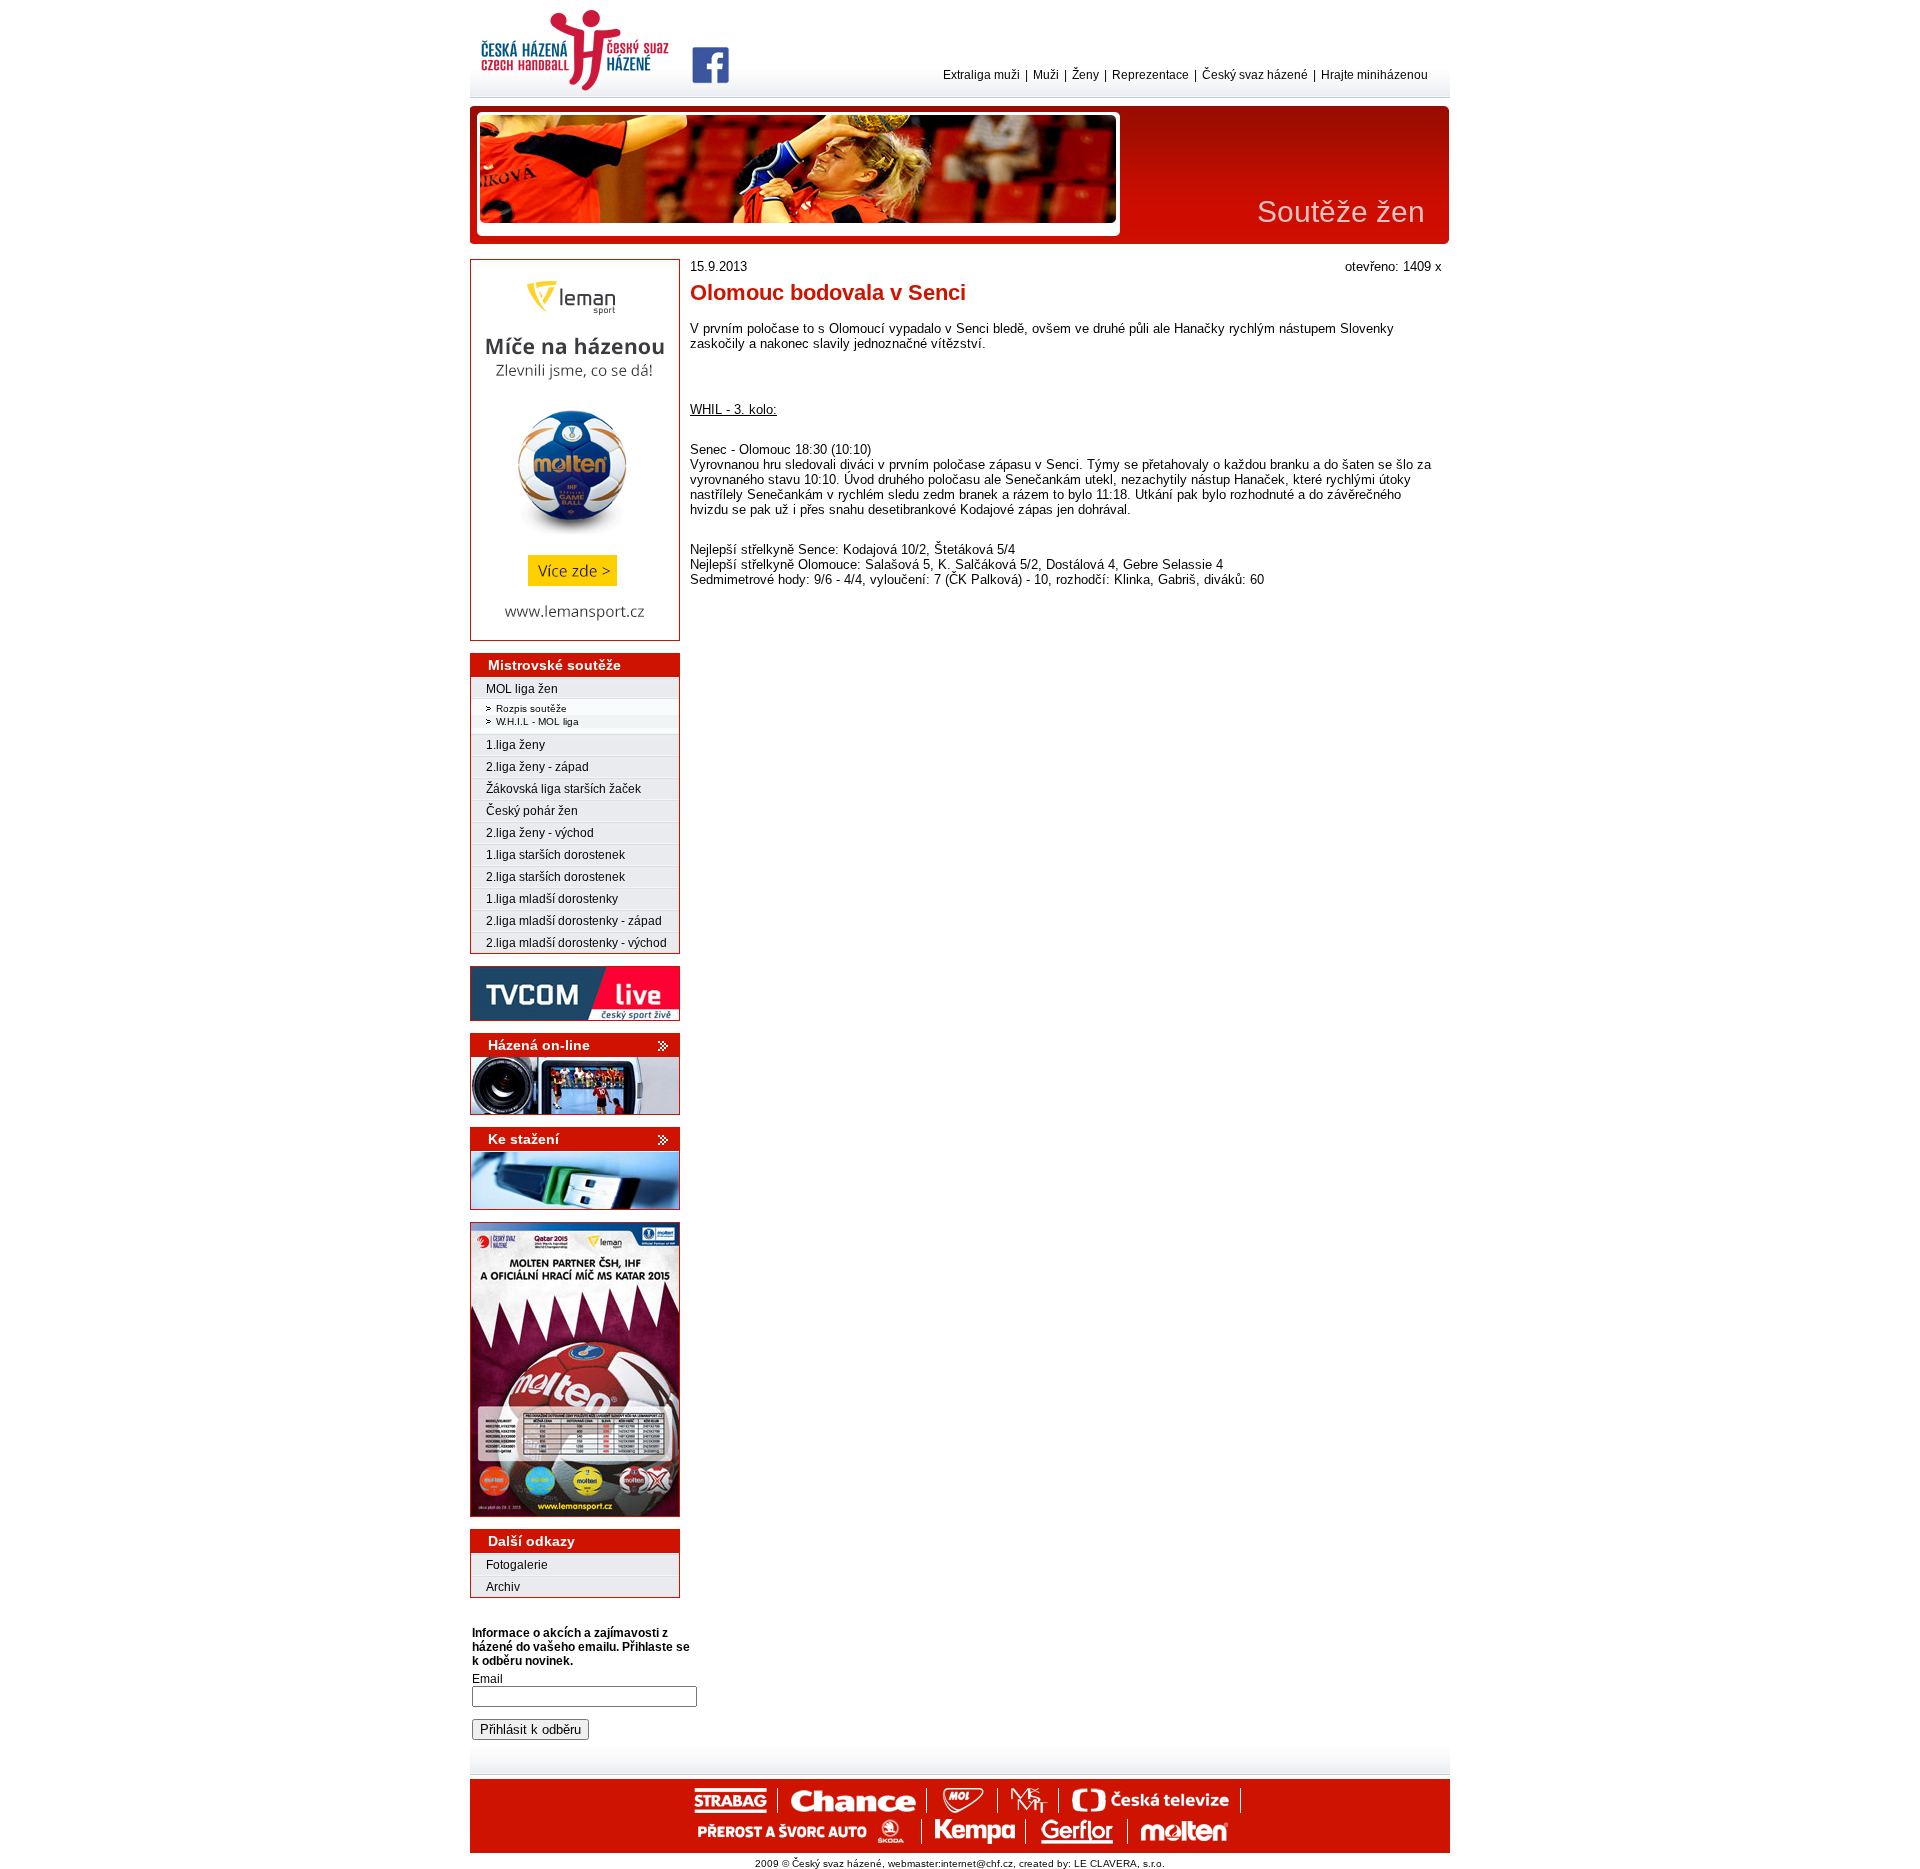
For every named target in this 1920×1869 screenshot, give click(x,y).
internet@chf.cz (977, 1863)
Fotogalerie (517, 1565)
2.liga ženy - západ (537, 767)
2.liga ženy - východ (540, 833)
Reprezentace (1150, 75)
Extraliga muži (981, 75)
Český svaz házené (1255, 75)
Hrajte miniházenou (1374, 75)
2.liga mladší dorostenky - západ (574, 921)
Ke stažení (523, 1139)
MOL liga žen (522, 689)
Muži (1046, 75)
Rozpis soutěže (531, 708)
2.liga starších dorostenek (555, 877)
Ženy (1085, 75)
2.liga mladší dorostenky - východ (576, 943)
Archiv (503, 1587)
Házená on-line (539, 1045)
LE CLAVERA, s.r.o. (1119, 1863)
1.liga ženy (515, 745)
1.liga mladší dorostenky (552, 899)
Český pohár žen (532, 811)
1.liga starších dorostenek (555, 855)
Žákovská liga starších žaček (563, 789)
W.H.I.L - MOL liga (537, 721)
